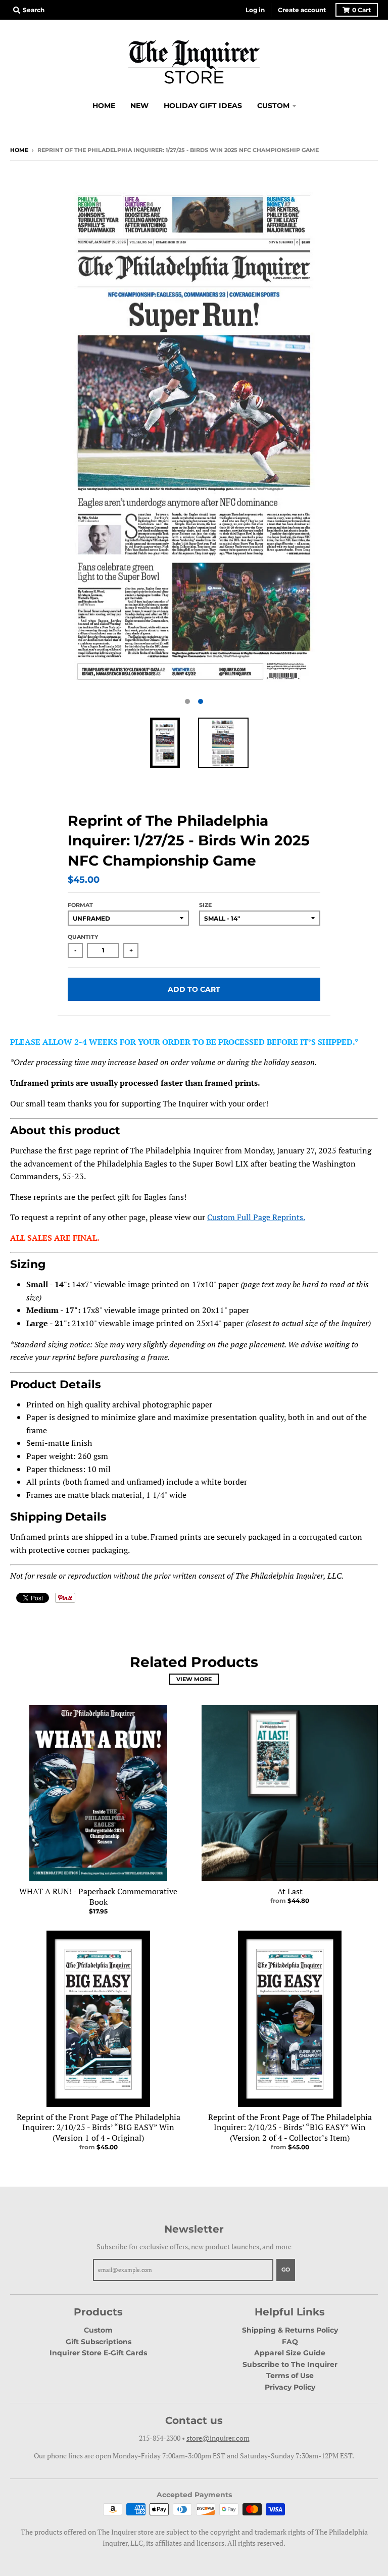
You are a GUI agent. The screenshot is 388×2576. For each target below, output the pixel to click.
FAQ (290, 2342)
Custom (98, 2330)
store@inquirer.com (218, 2438)
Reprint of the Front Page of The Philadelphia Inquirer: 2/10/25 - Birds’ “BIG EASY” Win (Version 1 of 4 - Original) (99, 2128)
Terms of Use (290, 2376)
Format (80, 905)
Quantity (83, 937)
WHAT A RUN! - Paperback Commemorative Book (98, 1897)
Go (286, 2269)
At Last (290, 1891)
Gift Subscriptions (99, 2342)
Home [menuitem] (104, 106)
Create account (302, 10)
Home (19, 150)
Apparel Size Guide (290, 2353)
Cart (361, 10)
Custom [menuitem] (273, 106)
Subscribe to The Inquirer (290, 2364)
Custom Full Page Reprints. (256, 1217)
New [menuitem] (139, 106)
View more (194, 1679)
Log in (255, 10)
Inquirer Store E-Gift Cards (98, 2353)
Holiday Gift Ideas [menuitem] (203, 106)
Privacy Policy (290, 2387)
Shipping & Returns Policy (290, 2330)
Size (205, 905)
